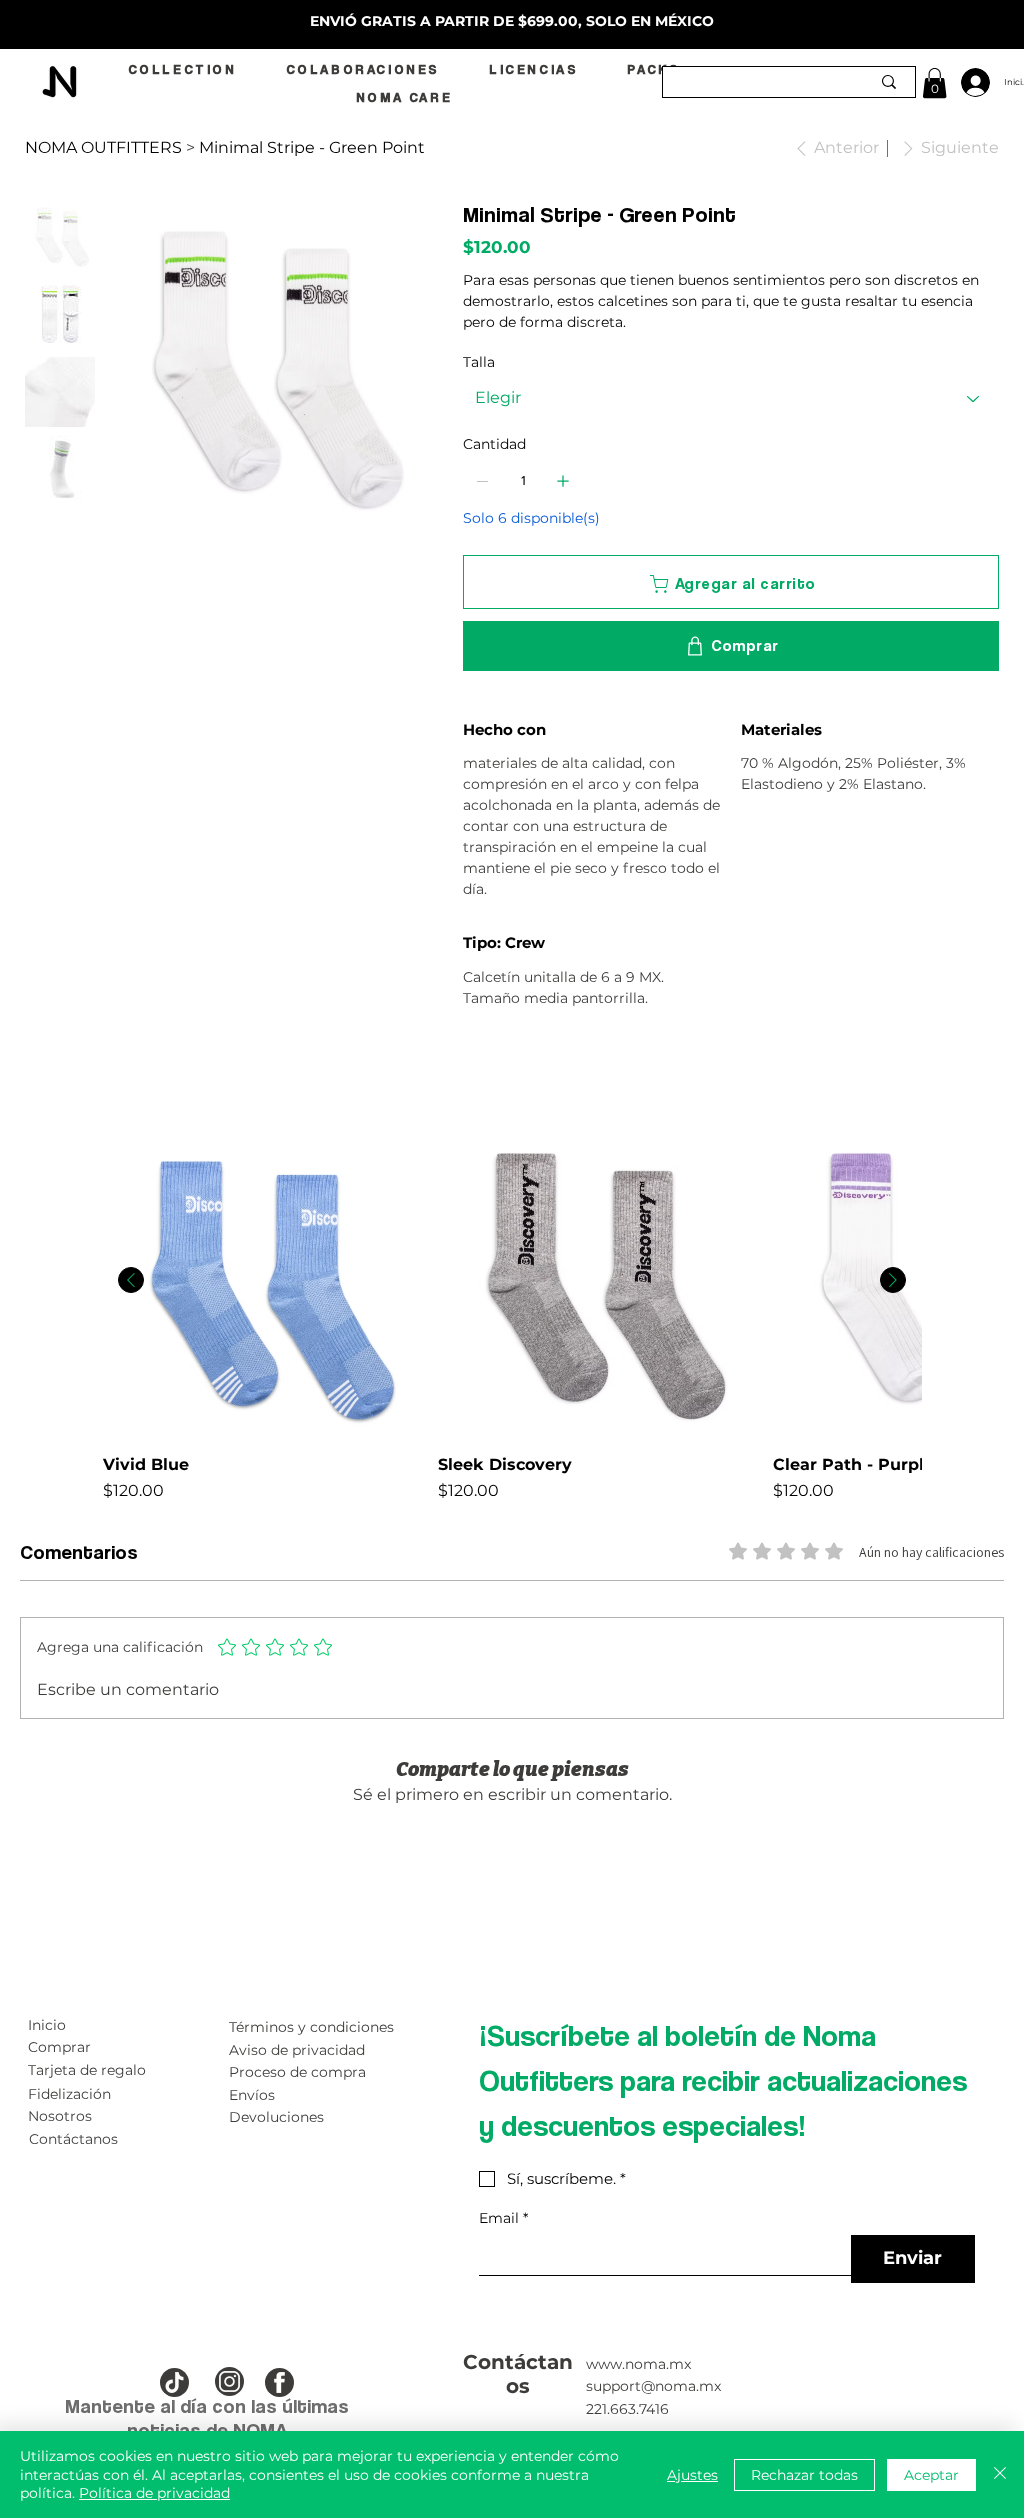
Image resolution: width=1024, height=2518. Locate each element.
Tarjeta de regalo (87, 2070)
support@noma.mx (653, 2386)
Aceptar (931, 2475)
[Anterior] (131, 1280)
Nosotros (60, 2116)
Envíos (252, 2095)
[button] (934, 83)
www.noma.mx (638, 2364)
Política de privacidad (154, 2493)
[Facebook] (482, 1070)
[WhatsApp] (468, 1070)
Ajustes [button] (692, 2475)
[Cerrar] (1000, 2474)
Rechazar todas (804, 2475)
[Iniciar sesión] (967, 82)
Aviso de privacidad (297, 2050)
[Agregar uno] (563, 481)
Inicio (47, 2025)
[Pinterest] (496, 1070)
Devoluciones (276, 2117)
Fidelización (69, 2094)
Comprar (59, 2047)
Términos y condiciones (311, 2027)
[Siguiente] (893, 1280)
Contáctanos (73, 2139)
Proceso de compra (297, 2072)
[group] (511, 1313)
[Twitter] (510, 1070)
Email (503, 2218)
